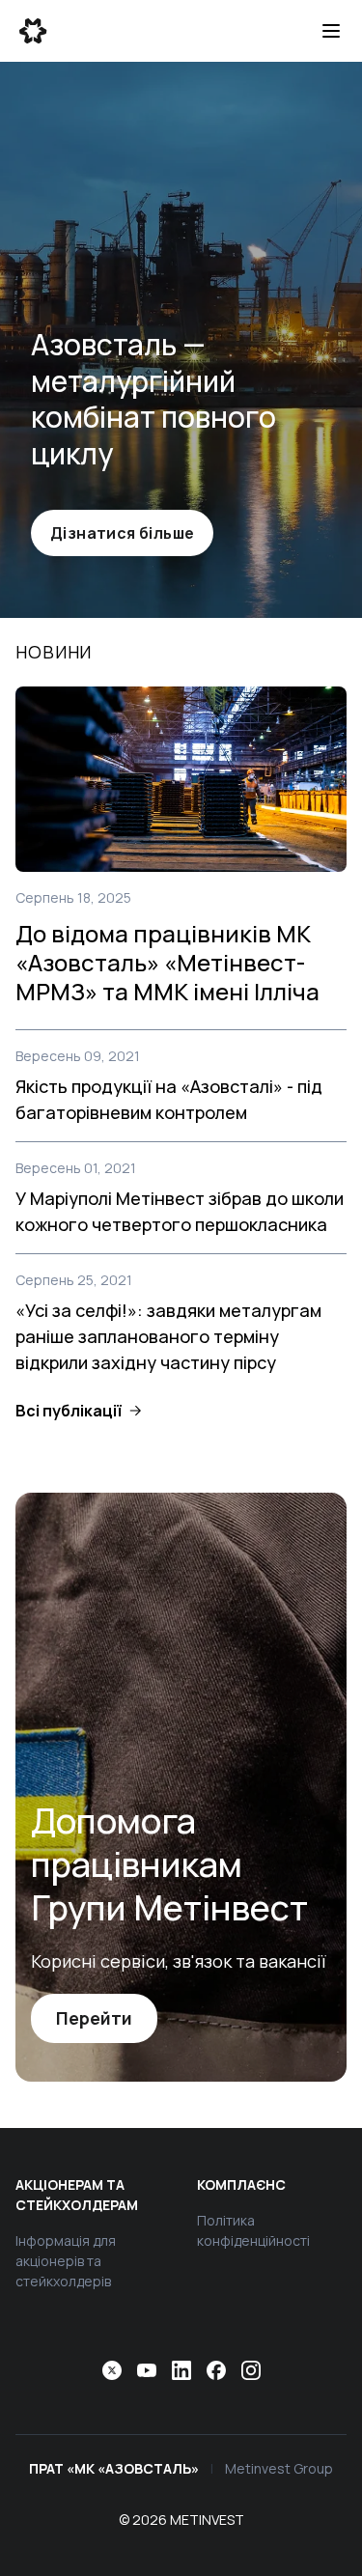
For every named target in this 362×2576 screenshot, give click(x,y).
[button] (78, 1411)
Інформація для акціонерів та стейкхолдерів (66, 2261)
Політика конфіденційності (253, 2230)
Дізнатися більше (122, 533)
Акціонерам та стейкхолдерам (77, 2195)
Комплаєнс (241, 2184)
